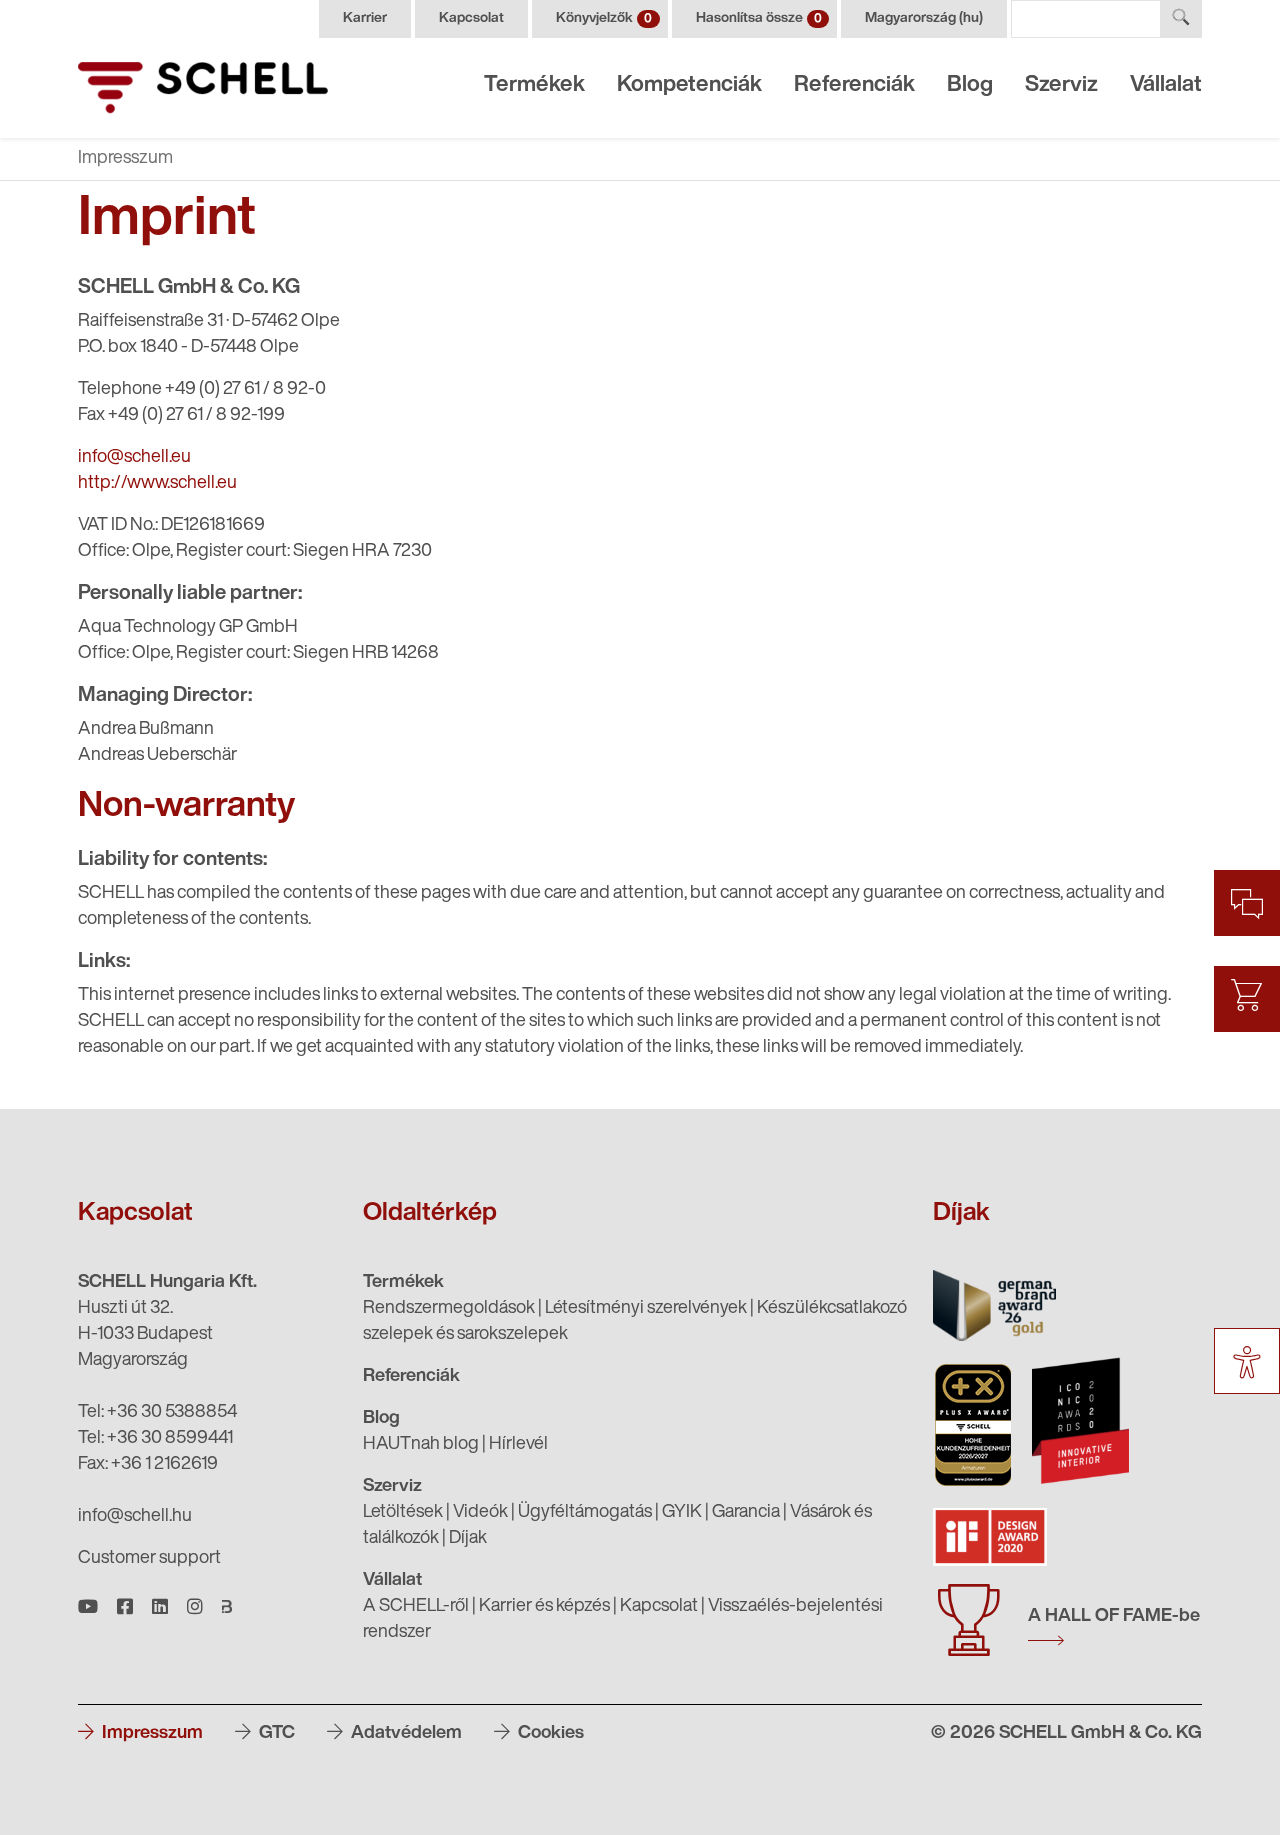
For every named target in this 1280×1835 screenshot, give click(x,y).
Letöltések (403, 1513)
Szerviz (1061, 85)
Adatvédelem (404, 1734)
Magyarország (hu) (924, 18)
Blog (970, 85)
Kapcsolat (471, 18)
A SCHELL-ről (416, 1607)
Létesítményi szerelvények (646, 1309)
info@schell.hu (135, 1517)
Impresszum (150, 1734)
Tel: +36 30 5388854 (157, 1413)
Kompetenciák (689, 85)
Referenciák (854, 85)
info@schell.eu (134, 458)
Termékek (534, 85)
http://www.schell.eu (157, 484)
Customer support (149, 1559)
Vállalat (1166, 85)
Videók (480, 1513)
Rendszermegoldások (449, 1309)
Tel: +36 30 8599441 (155, 1439)
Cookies (549, 1734)
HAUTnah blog (421, 1445)
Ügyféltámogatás (585, 1513)
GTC (275, 1734)
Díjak (468, 1539)
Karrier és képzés (544, 1607)
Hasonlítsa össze (759, 18)
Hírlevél (518, 1445)
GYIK (682, 1513)
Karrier (365, 18)
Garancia (746, 1513)
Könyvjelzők (604, 18)
